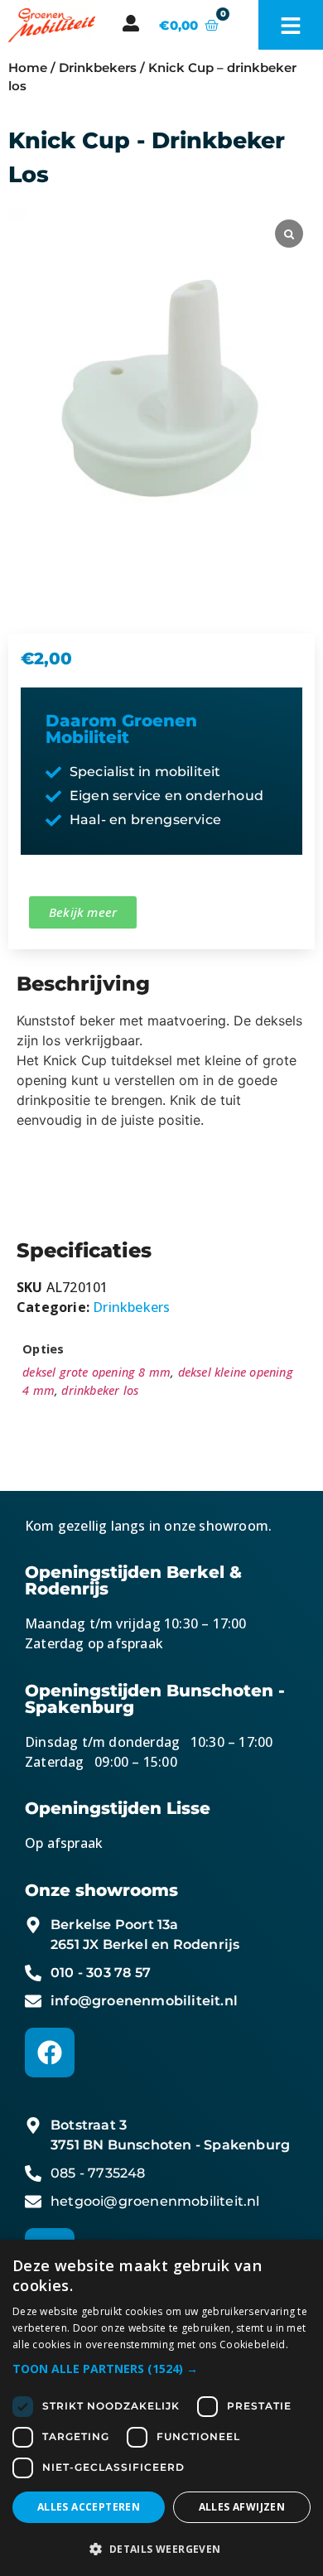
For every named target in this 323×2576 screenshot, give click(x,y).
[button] (161, 2369)
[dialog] (161, 2408)
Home (28, 68)
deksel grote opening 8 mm (96, 1372)
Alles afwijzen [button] (242, 2507)
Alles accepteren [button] (89, 2507)
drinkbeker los (100, 1390)
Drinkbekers (98, 68)
